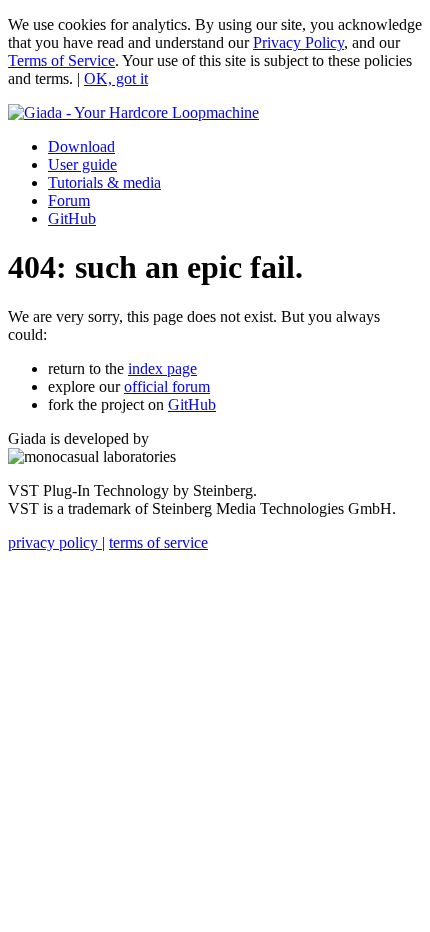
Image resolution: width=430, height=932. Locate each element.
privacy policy (55, 542)
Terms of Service (61, 60)
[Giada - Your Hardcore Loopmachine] (133, 112)
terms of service (158, 542)
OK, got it (116, 78)
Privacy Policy (298, 42)
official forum (167, 386)
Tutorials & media (104, 182)
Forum (69, 200)
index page (162, 368)
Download (81, 146)
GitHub (72, 218)
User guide (82, 164)
